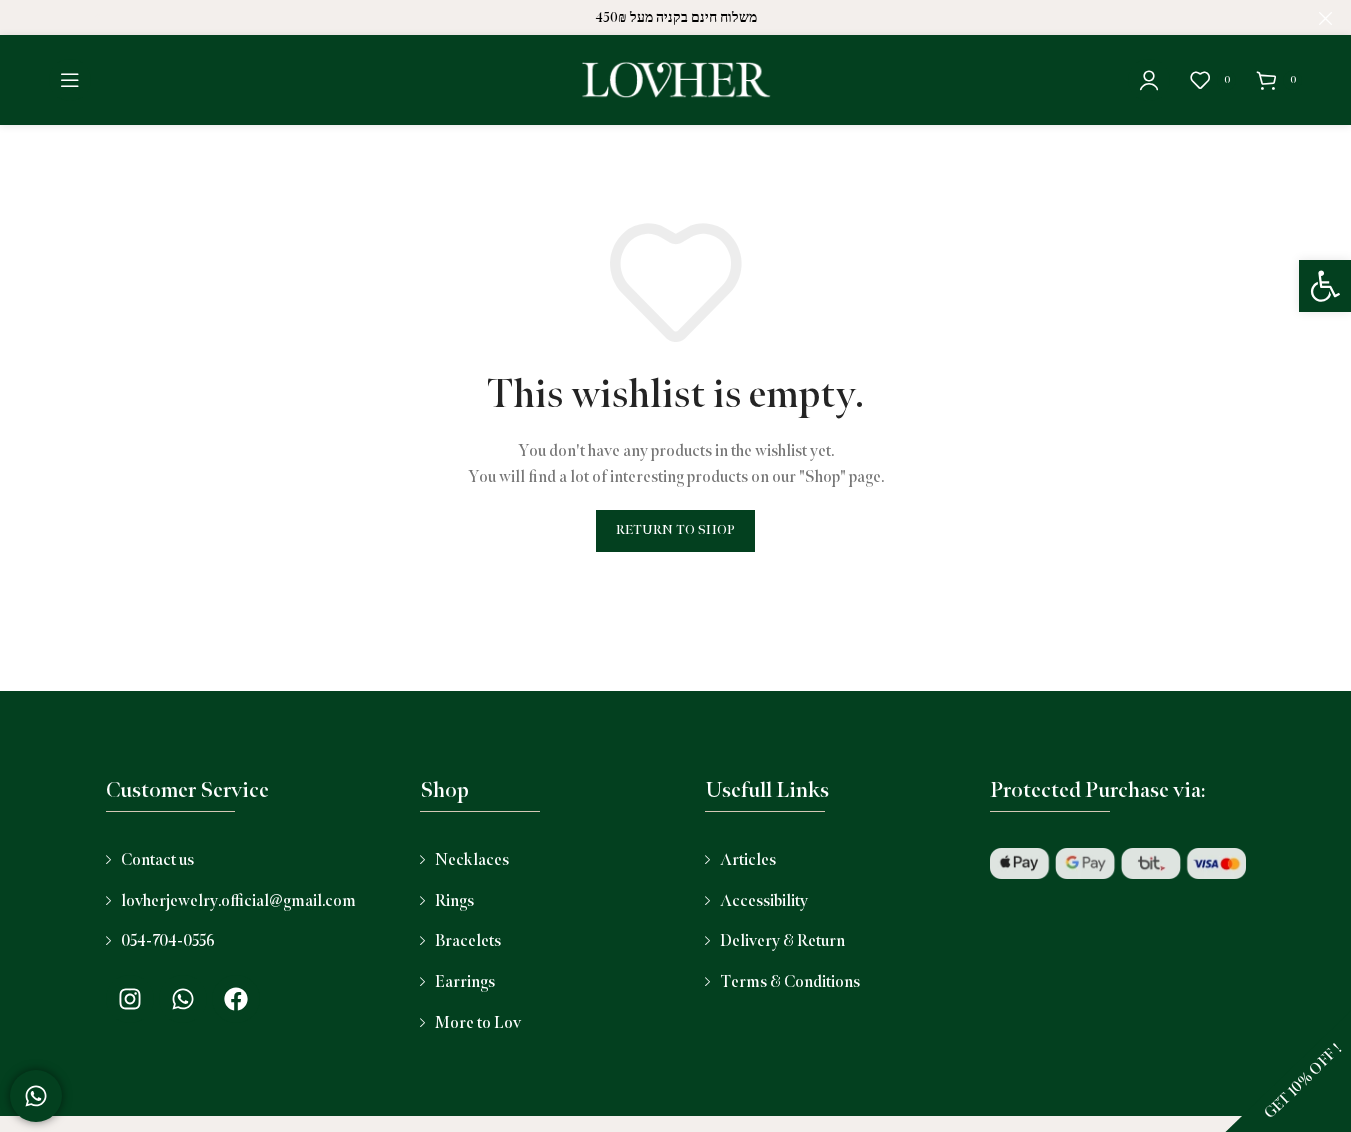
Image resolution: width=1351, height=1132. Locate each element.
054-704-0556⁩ (168, 941)
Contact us (157, 860)
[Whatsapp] (183, 999)
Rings (454, 901)
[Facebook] (236, 999)
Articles (748, 860)
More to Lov (478, 1023)
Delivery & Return (782, 941)
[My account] (1149, 80)
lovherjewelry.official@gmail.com (238, 901)
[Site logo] (676, 79)
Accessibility (764, 901)
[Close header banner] (1326, 17)
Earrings (465, 982)
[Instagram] (130, 999)
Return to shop (675, 530)
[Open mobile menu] (70, 80)
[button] (1325, 286)
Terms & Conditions (790, 982)
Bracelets (468, 941)
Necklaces (472, 860)
